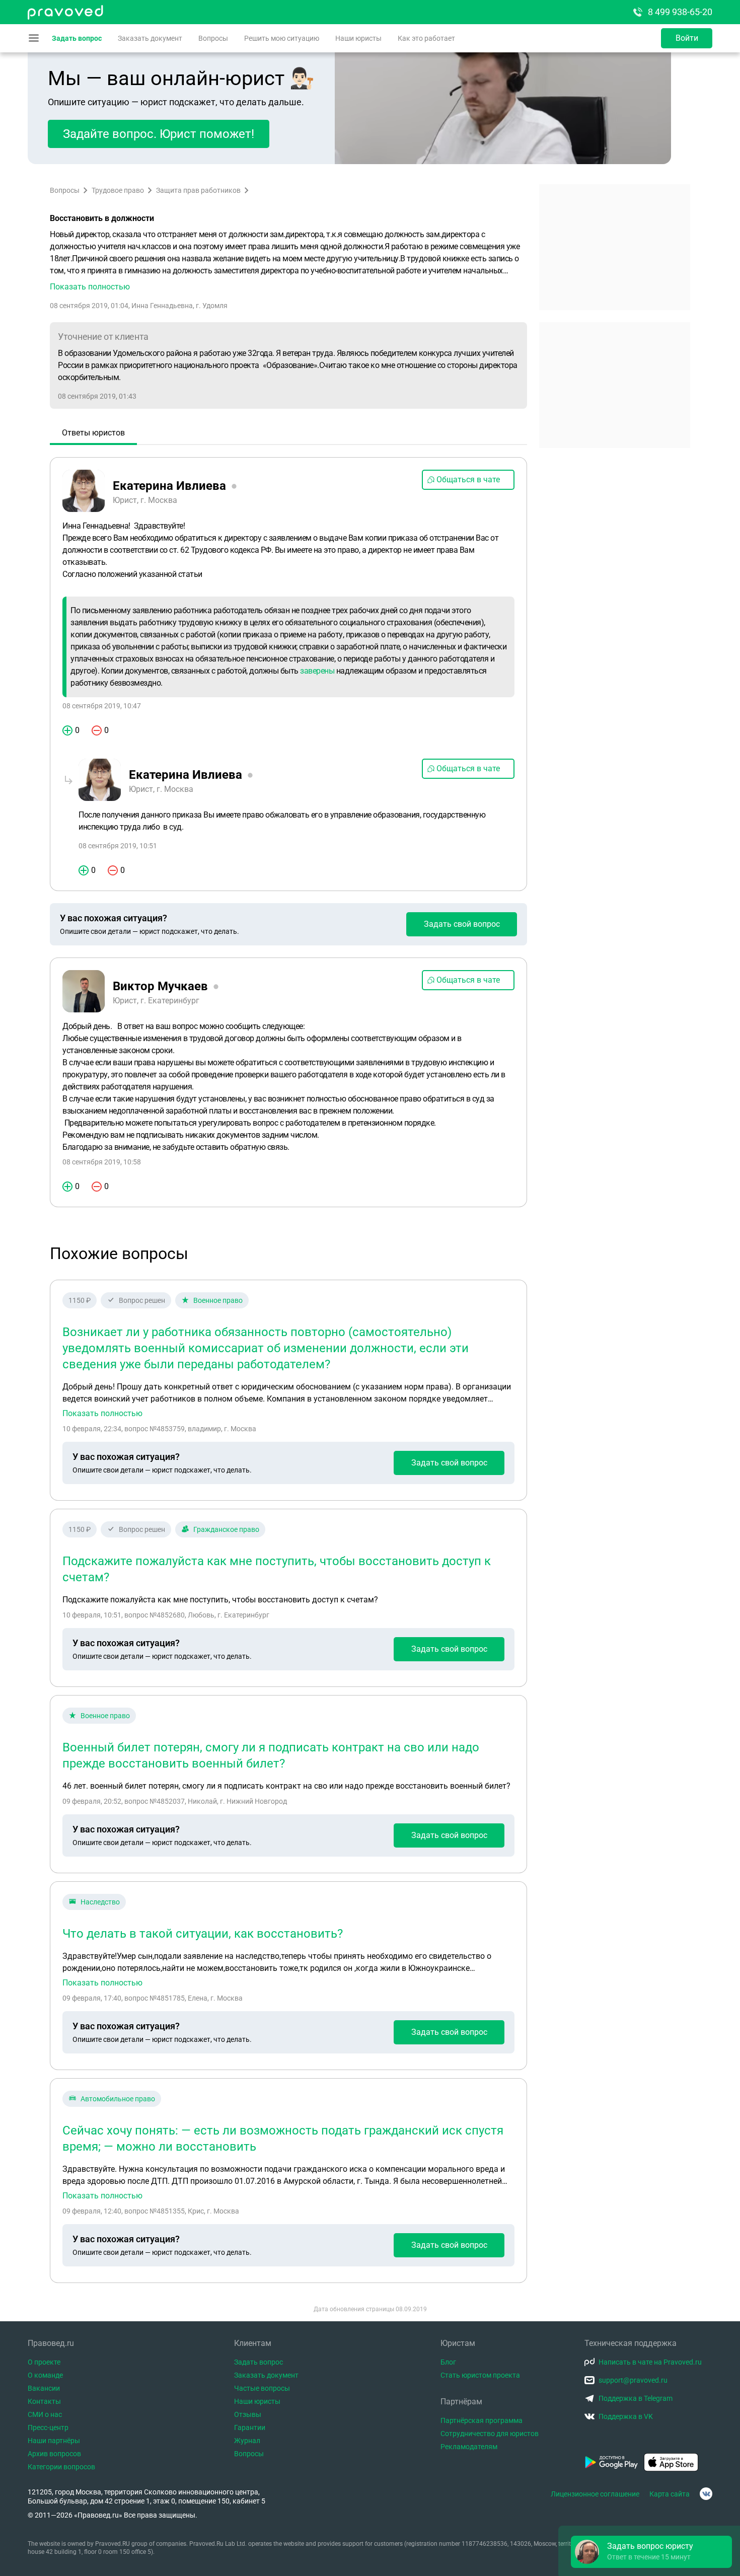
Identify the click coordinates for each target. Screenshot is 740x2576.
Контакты (44, 2401)
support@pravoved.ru (633, 2380)
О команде (45, 2375)
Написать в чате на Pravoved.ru (650, 2362)
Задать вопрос (77, 38)
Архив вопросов (54, 2454)
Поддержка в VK (626, 2416)
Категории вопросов (61, 2467)
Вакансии (44, 2388)
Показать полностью (102, 1414)
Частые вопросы (262, 2388)
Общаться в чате (468, 480)
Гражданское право (226, 1529)
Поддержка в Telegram (636, 2398)
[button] (288, 261)
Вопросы (213, 38)
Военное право (218, 1300)
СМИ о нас (45, 2414)
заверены (317, 671)
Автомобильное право (118, 2099)
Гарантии (250, 2427)
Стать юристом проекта (480, 2375)
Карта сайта (670, 2494)
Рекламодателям (469, 2447)
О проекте (44, 2362)
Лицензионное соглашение (595, 2494)
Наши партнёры (54, 2441)
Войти (687, 38)
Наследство (100, 1902)
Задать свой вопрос (462, 924)
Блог (448, 2362)
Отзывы (248, 2414)
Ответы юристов (93, 433)
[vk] (706, 2494)
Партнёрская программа (482, 2420)
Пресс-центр (48, 2427)
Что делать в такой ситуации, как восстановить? (203, 1934)
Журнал (247, 2441)
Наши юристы (358, 38)
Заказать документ (150, 38)
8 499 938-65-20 (680, 12)
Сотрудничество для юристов (490, 2434)
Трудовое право (118, 190)
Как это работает (426, 38)
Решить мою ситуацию (282, 38)
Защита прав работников (198, 190)
